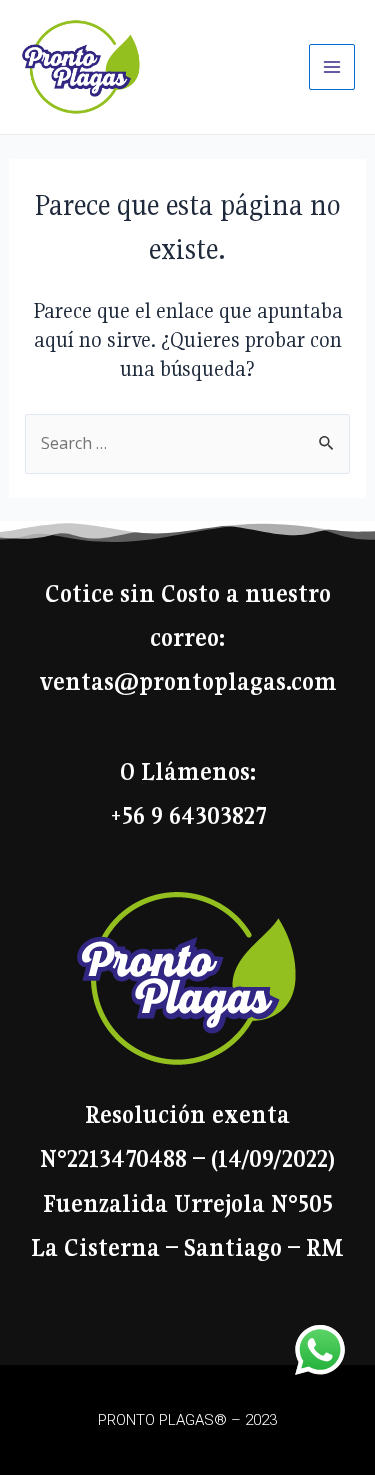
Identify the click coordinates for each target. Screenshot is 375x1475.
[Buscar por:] (188, 443)
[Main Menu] (332, 67)
